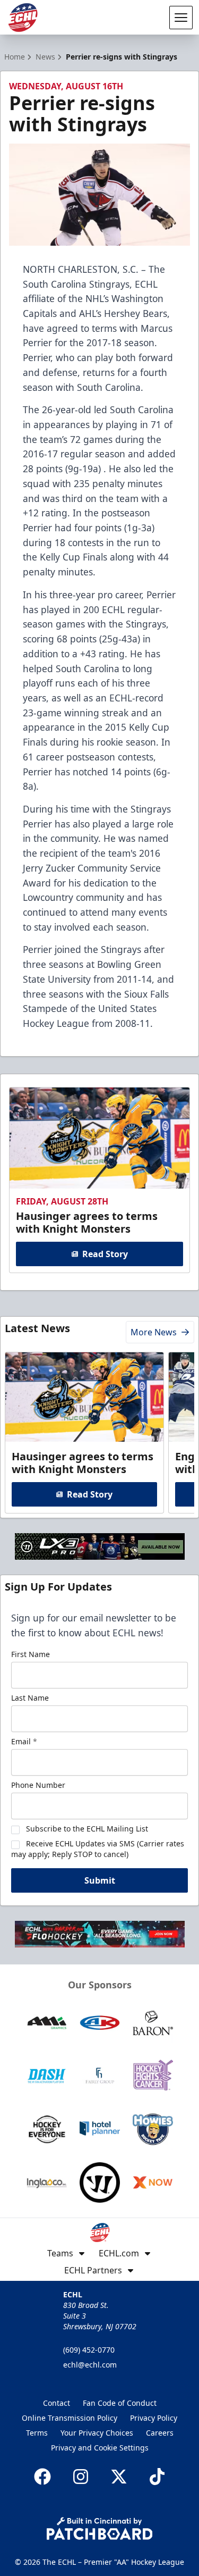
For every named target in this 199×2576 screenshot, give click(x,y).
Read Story (105, 1254)
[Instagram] (81, 2477)
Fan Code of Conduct (120, 2403)
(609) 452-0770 (89, 2350)
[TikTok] (157, 2477)
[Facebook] (42, 2477)
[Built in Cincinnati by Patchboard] (100, 2528)
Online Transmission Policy (70, 2418)
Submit (100, 1880)
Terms (37, 2433)
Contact (57, 2403)
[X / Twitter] (119, 2477)
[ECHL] (23, 18)
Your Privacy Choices (97, 2433)
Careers (160, 2433)
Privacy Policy (154, 2418)
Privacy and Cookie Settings (100, 2448)
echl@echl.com (90, 2365)
